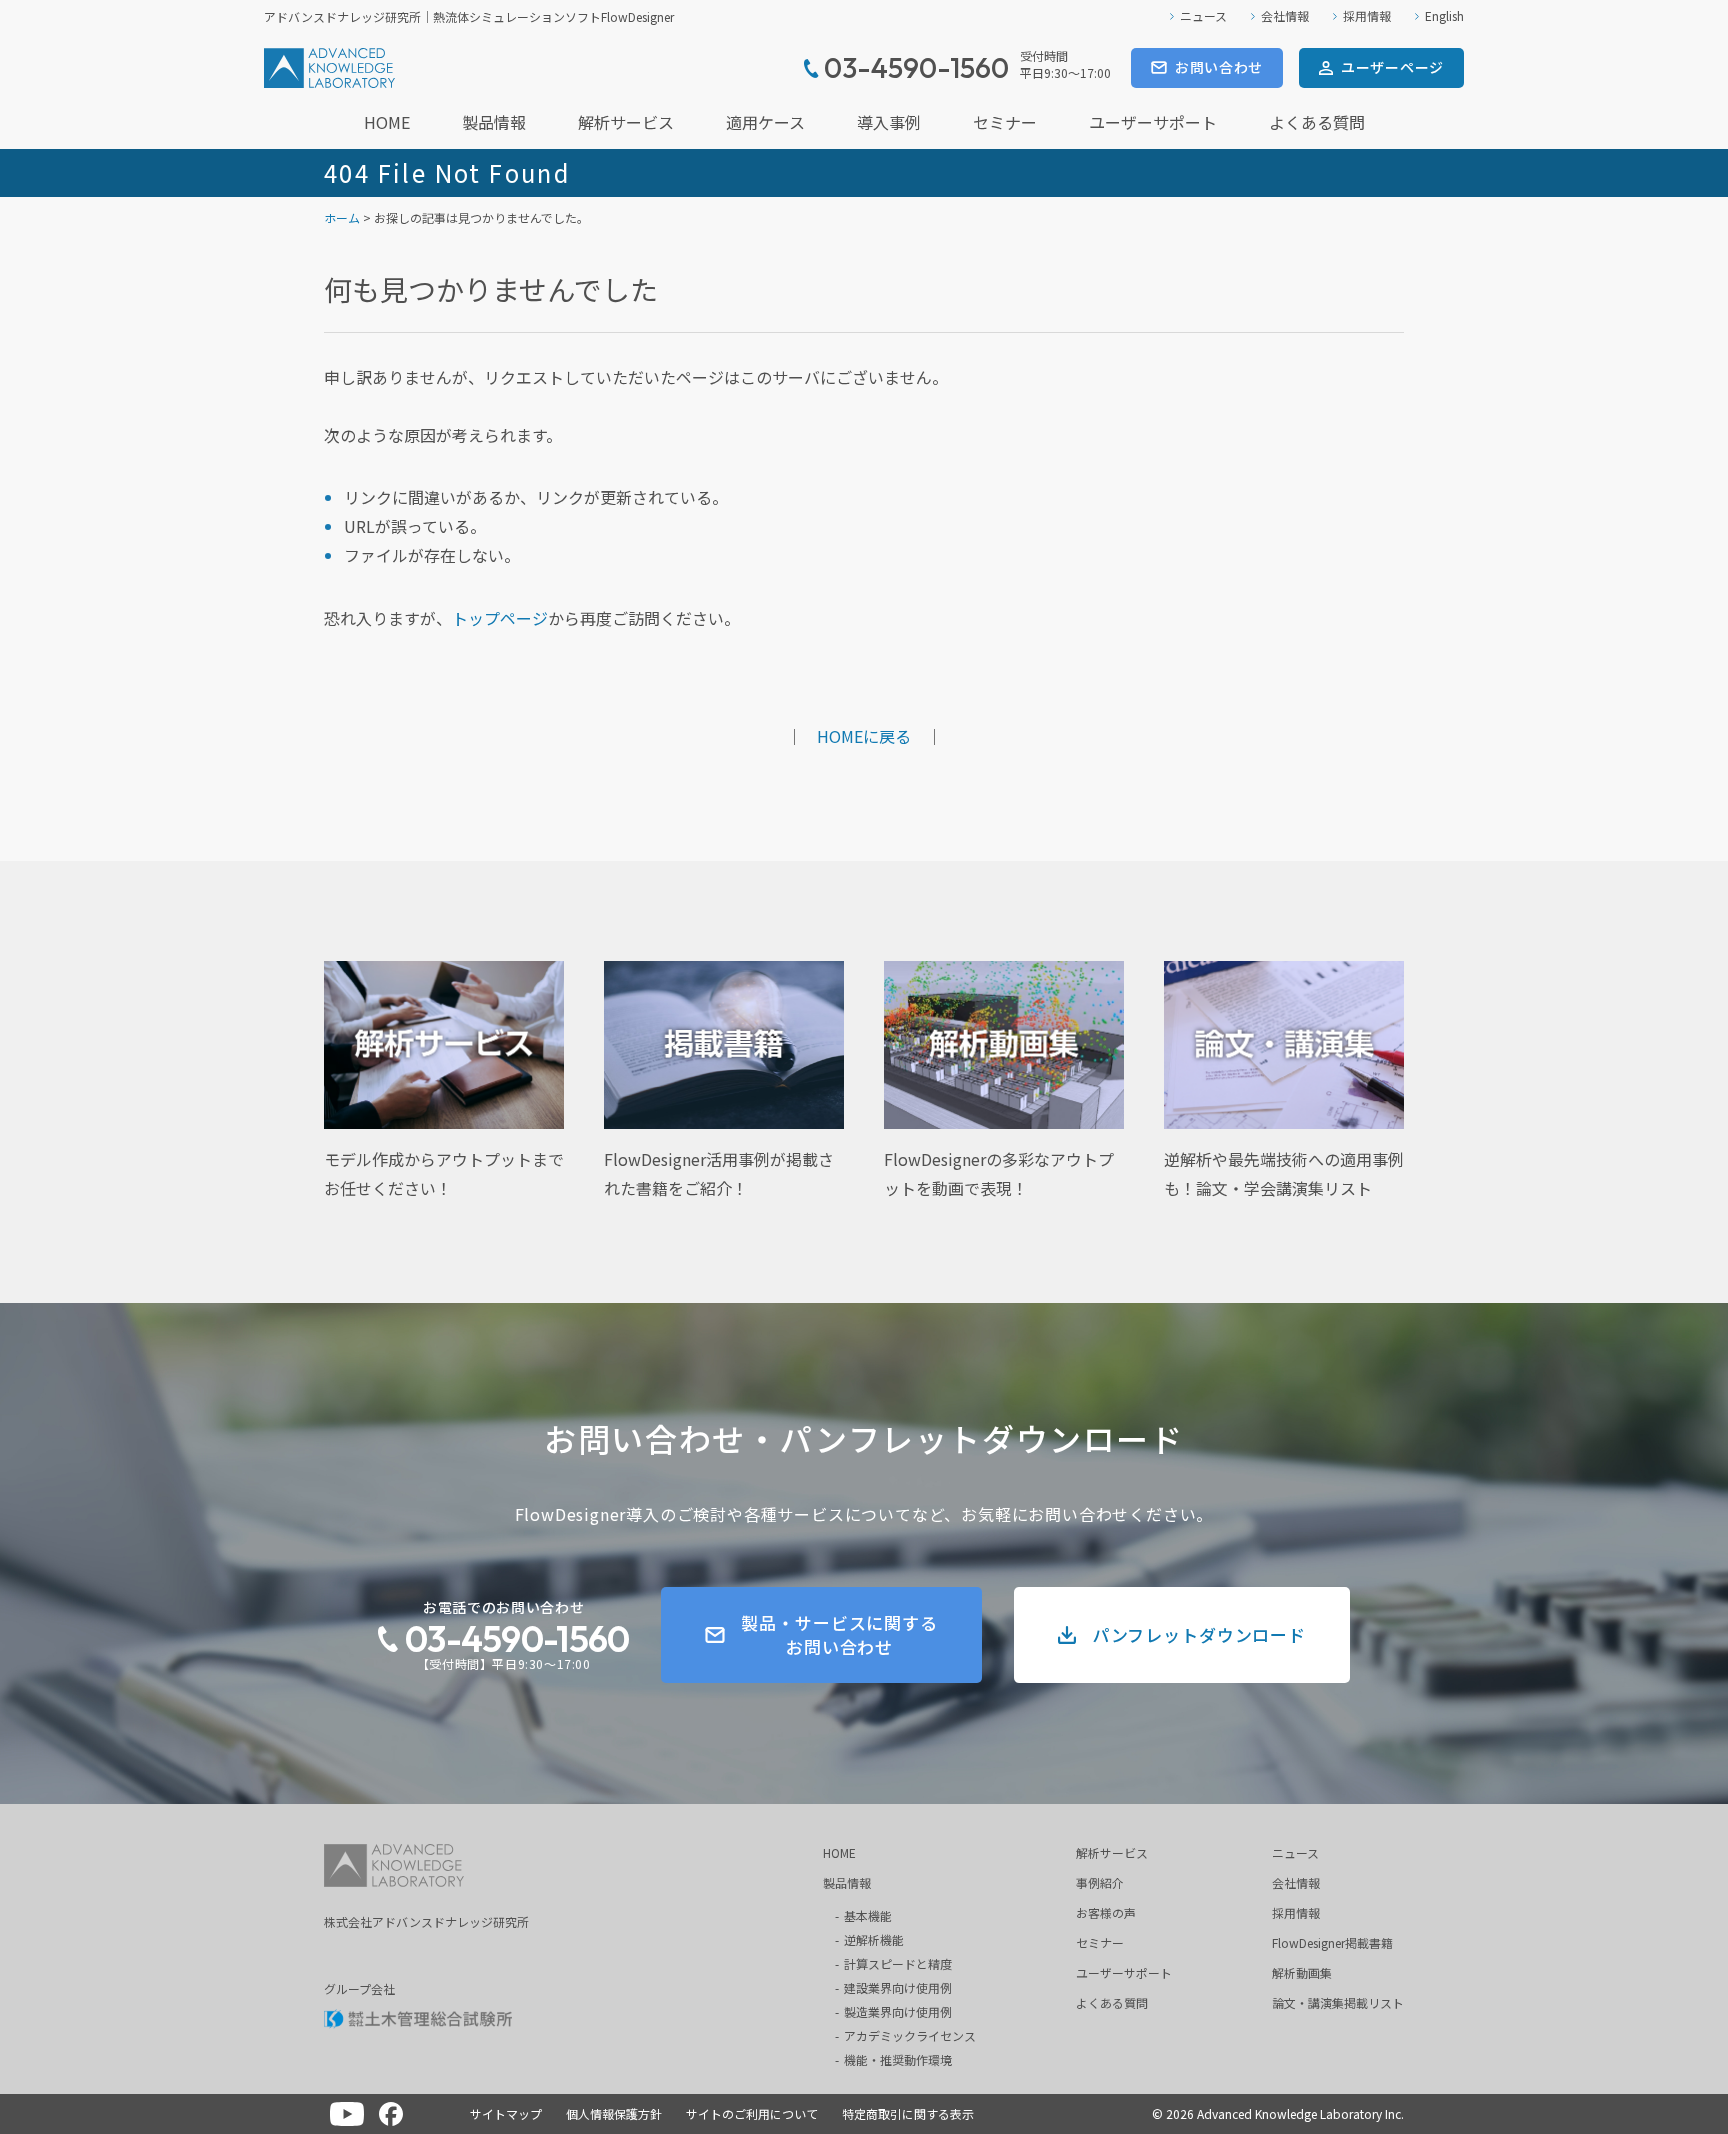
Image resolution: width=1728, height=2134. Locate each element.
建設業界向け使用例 (898, 1987)
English (1444, 15)
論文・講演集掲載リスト (1338, 2002)
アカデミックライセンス (910, 2035)
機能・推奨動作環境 (898, 2059)
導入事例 (889, 122)
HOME (387, 122)
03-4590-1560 (517, 1638)
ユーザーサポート (1153, 122)
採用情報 (1367, 15)
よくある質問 (1317, 122)
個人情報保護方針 (614, 2113)
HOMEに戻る (864, 736)
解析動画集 (1302, 1972)
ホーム (342, 217)
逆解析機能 (874, 1939)
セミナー (1005, 122)
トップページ (500, 618)
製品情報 (494, 122)
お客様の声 (1106, 1912)
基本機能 (868, 1915)
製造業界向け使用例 (898, 2011)
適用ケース (765, 122)
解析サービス (626, 122)
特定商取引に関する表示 (908, 2113)
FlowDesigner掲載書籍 (1332, 1942)
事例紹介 (1100, 1882)
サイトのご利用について (752, 2113)
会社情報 (1285, 15)
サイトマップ (506, 2113)
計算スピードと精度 (898, 1963)
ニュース (1203, 15)
